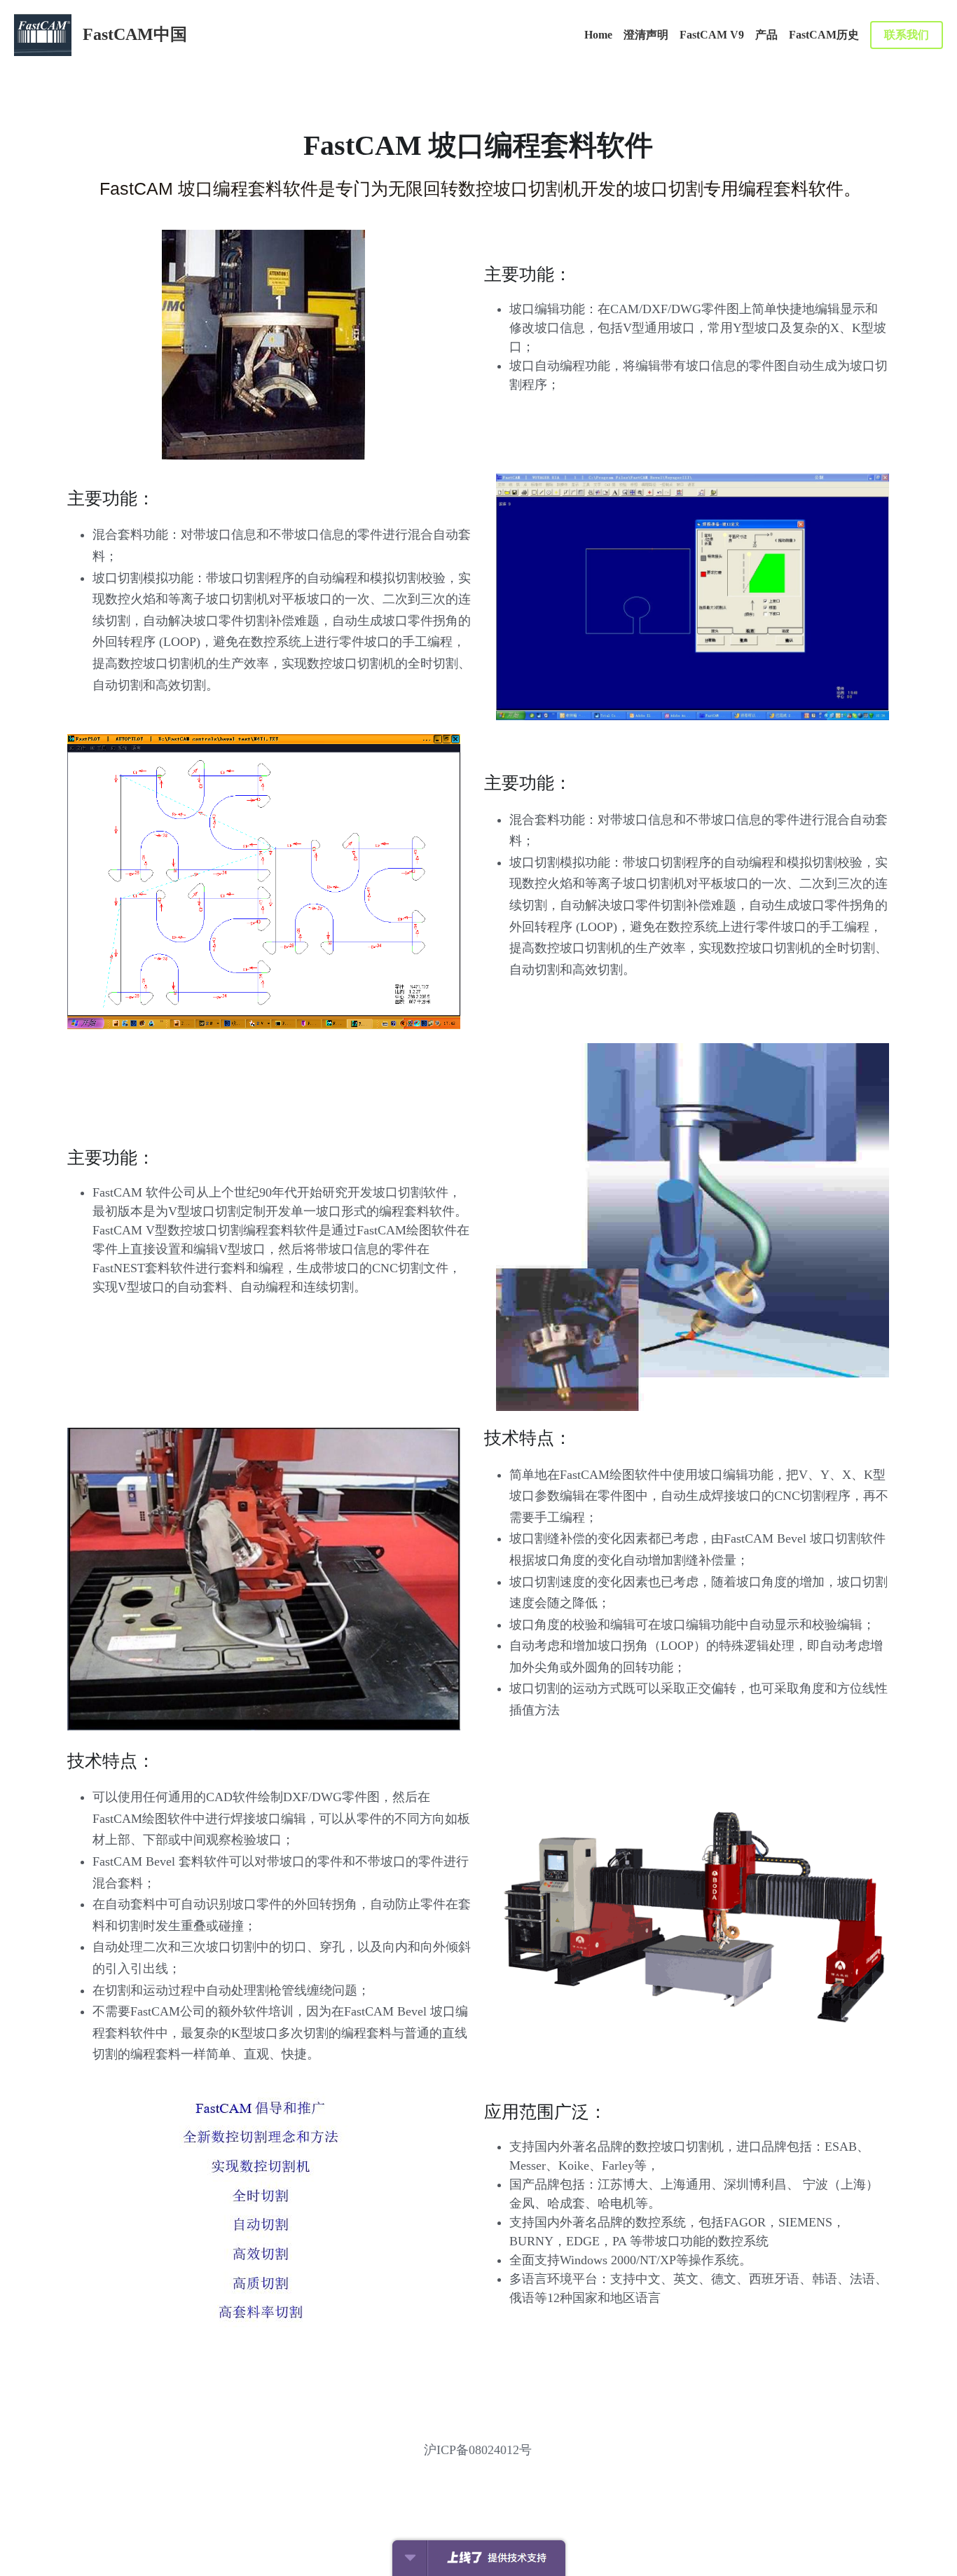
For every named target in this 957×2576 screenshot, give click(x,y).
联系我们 (907, 35)
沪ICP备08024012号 (478, 2450)
